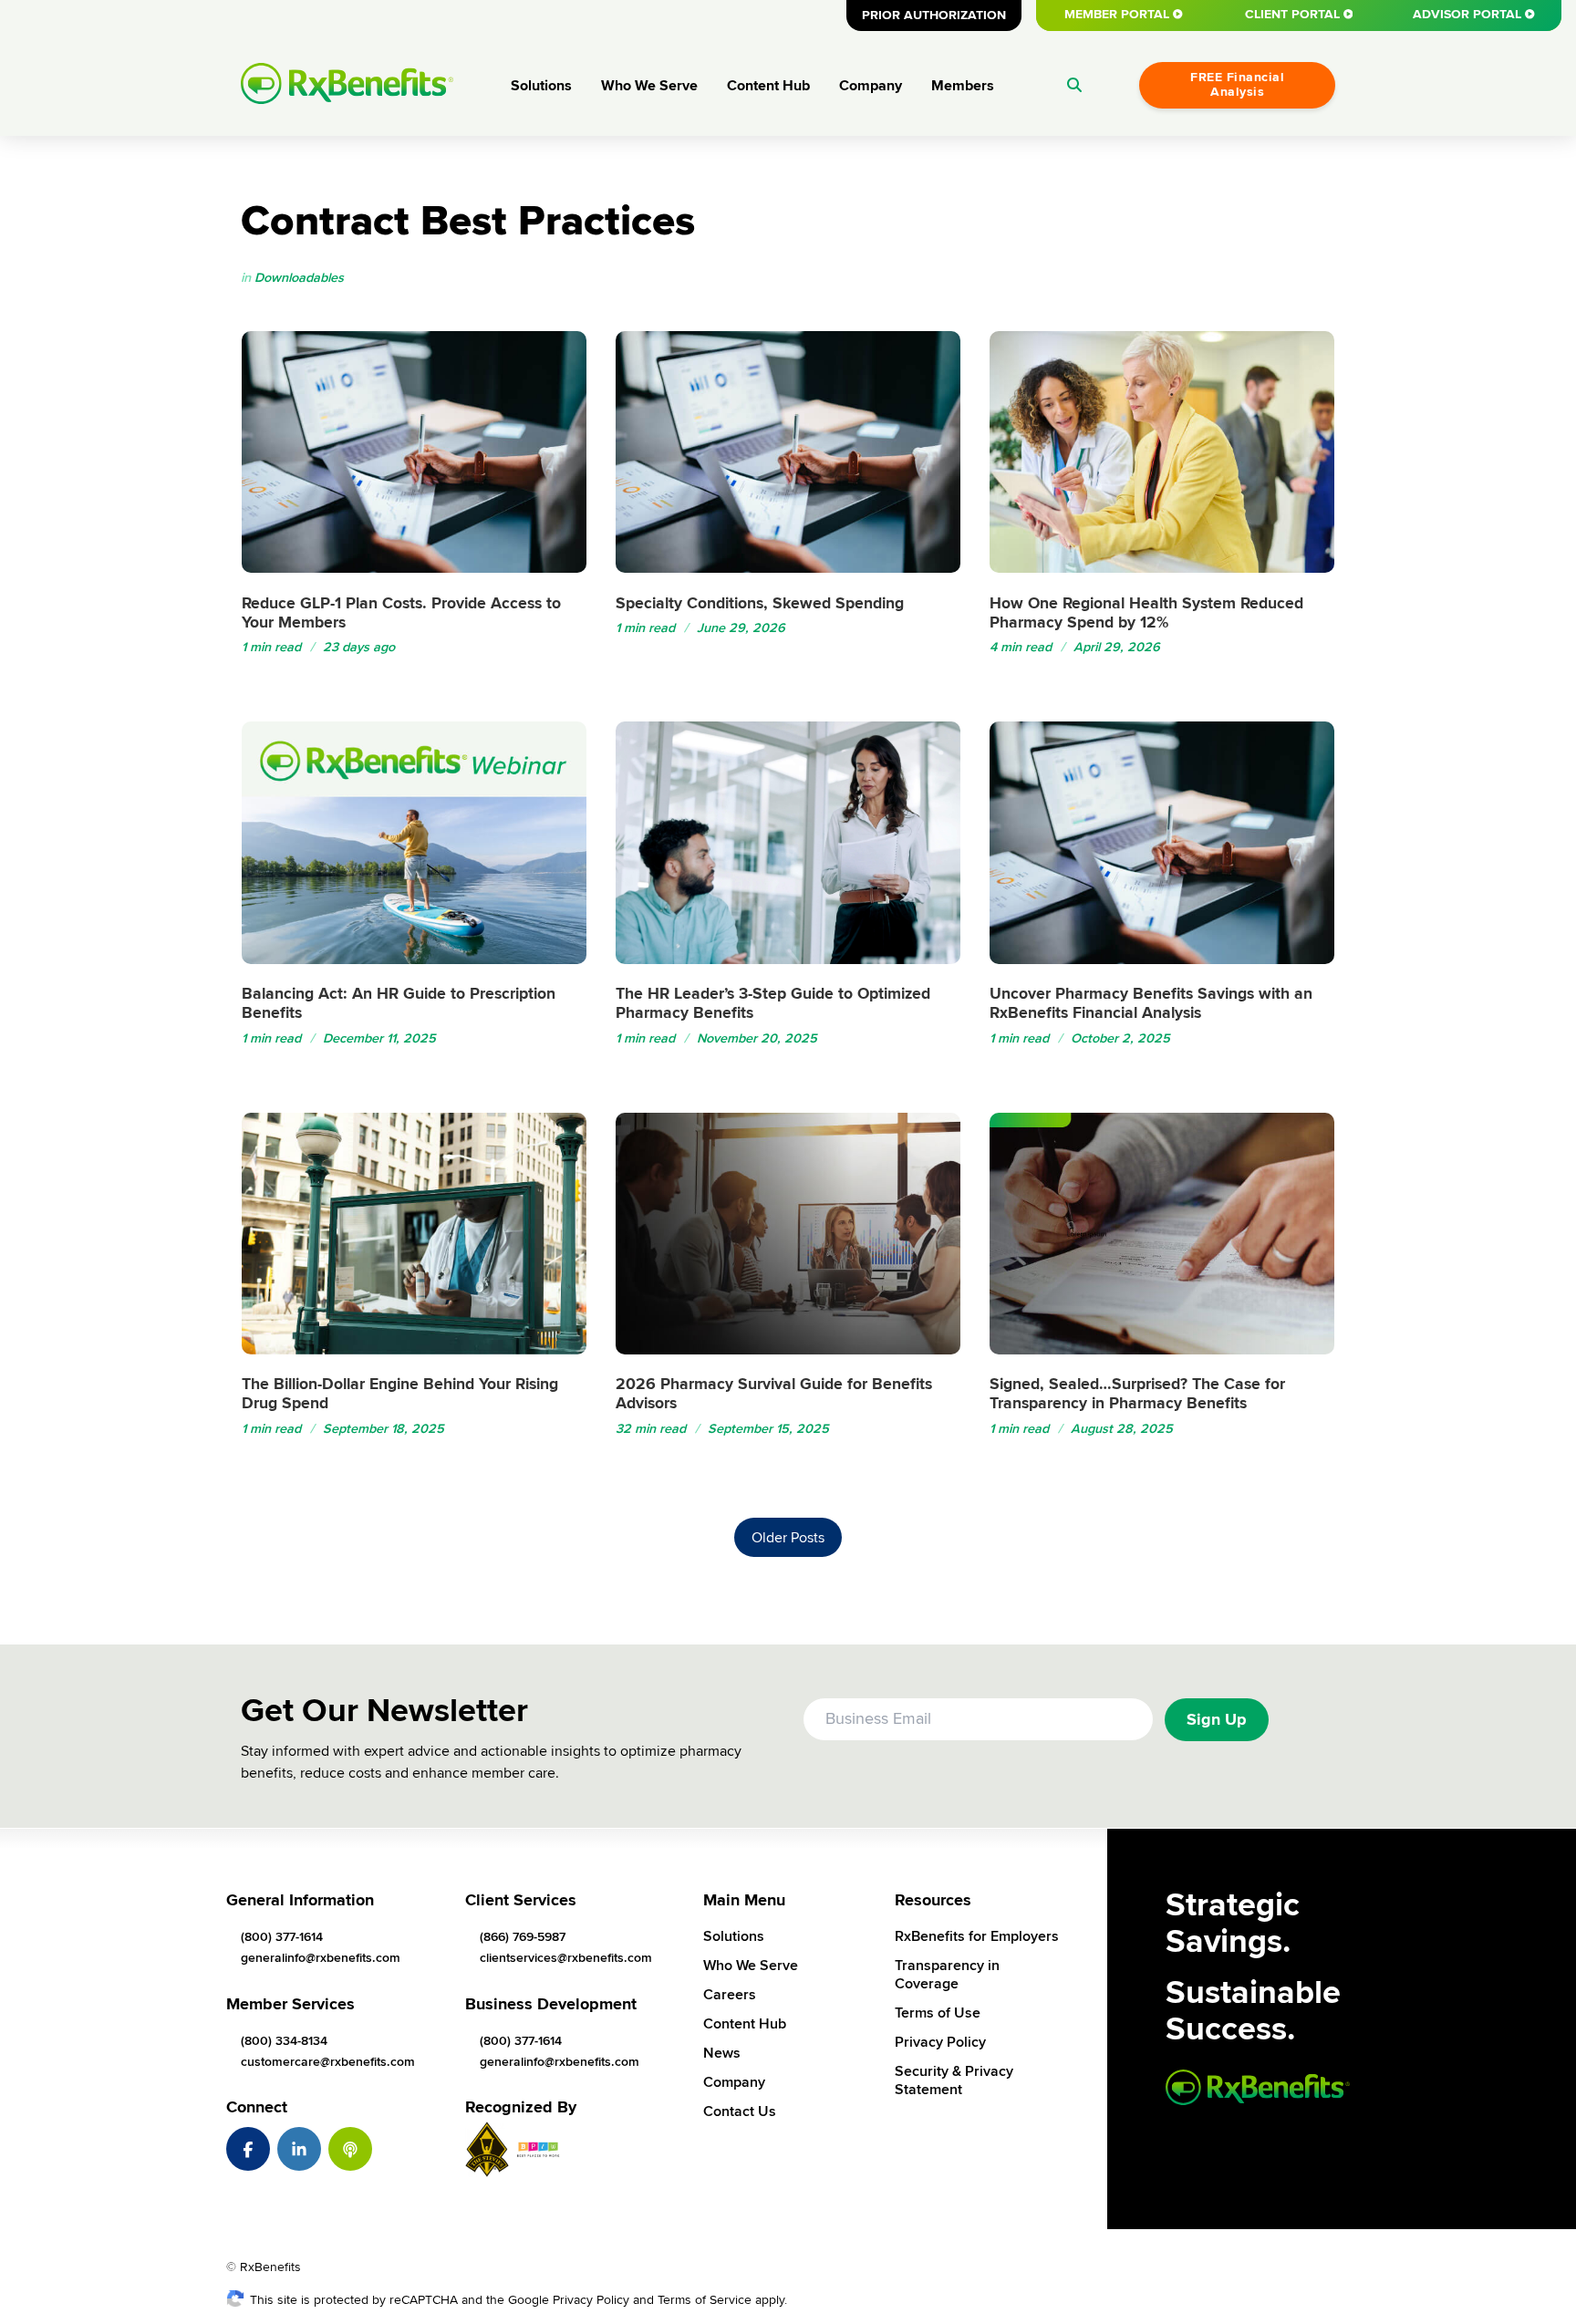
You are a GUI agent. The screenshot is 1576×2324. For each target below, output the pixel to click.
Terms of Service (705, 2300)
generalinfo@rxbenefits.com (321, 1958)
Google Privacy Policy (569, 2300)
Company (871, 86)
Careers (730, 1995)
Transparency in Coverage (947, 1975)
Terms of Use (938, 2013)
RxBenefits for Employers (977, 1936)
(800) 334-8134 (284, 2041)
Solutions (541, 86)
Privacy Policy (940, 2042)
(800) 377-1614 (282, 1937)
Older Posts (788, 1538)
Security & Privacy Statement (954, 2080)
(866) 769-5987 (523, 1937)
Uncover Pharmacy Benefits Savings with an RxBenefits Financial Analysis (1151, 1003)
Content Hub (768, 86)
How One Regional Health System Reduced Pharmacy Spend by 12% (1146, 613)
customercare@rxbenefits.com (328, 2062)
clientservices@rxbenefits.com (566, 1958)
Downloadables (299, 278)
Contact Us (740, 2111)
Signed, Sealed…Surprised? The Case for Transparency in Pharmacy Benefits (1137, 1394)
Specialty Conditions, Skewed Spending (760, 603)
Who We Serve (649, 86)
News (722, 2053)
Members (963, 86)
